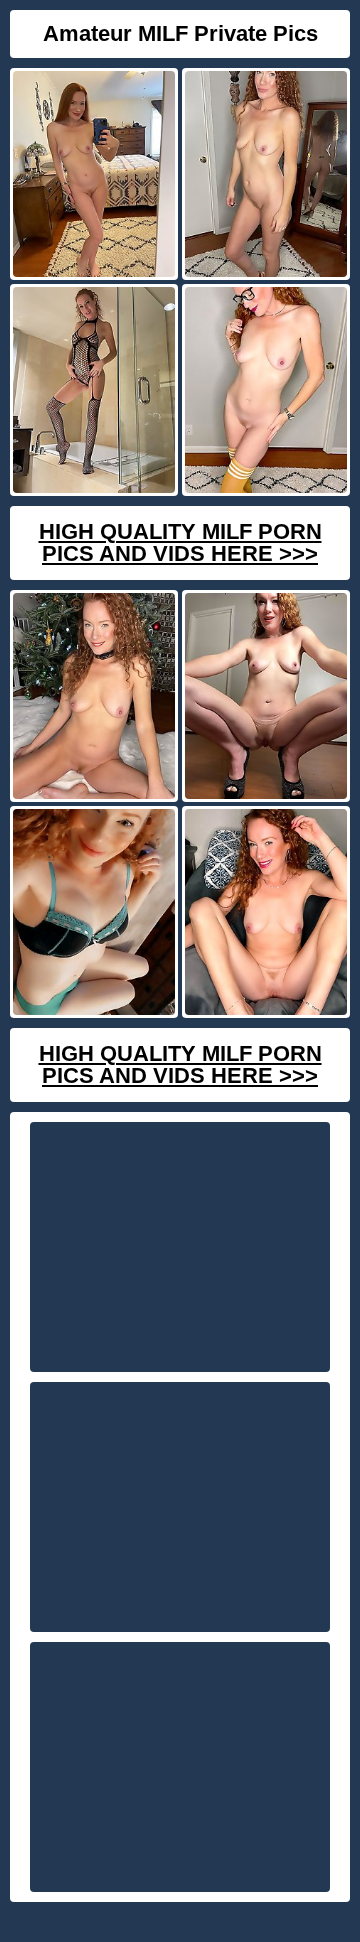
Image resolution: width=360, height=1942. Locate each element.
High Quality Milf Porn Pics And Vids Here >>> (180, 542)
